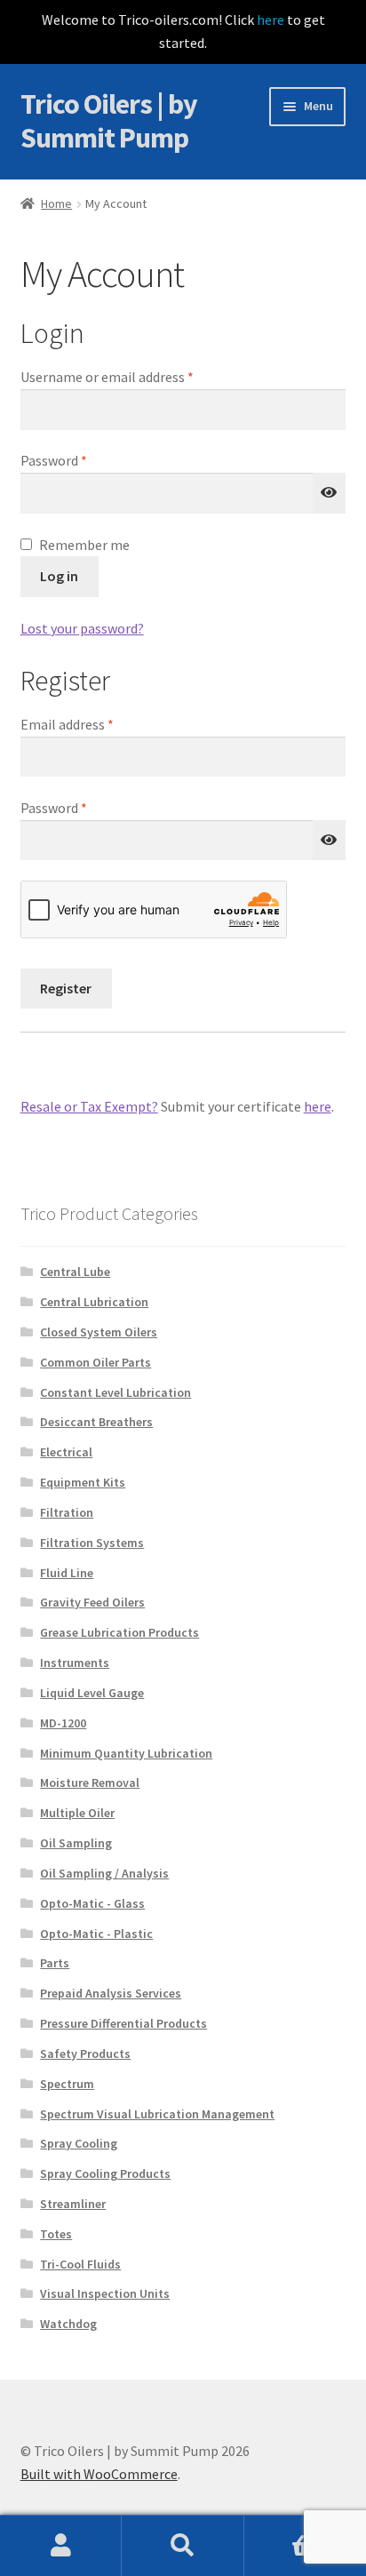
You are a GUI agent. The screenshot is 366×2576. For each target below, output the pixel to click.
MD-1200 (63, 1723)
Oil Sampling (76, 1843)
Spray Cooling (79, 2143)
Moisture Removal (90, 1782)
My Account (61, 2546)
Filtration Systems (92, 1543)
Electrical (66, 1452)
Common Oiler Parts (95, 1362)
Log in (59, 576)
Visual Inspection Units (105, 2293)
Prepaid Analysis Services (111, 1993)
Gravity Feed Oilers (92, 1602)
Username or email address (133, 376)
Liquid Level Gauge (92, 1693)
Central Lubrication (94, 1302)
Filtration (67, 1512)
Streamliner (73, 2204)
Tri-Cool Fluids (80, 2264)
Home (56, 203)
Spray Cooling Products (105, 2173)
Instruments (75, 1663)
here (271, 20)
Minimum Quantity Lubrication (126, 1753)
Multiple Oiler (77, 1813)
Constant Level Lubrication (115, 1392)
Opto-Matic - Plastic (96, 1934)
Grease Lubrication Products (119, 1632)
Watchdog (68, 2324)
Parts (55, 1963)
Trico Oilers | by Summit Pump (109, 121)
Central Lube (75, 1272)
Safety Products (85, 2054)
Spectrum (67, 2084)
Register (66, 988)
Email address (93, 724)
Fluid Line (67, 1573)
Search (183, 2546)
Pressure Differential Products (123, 2023)
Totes (56, 2234)
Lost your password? (82, 628)
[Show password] (330, 493)
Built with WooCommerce (99, 2474)
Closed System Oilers (99, 1332)
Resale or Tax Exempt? (89, 1106)
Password (80, 460)
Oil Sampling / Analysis (104, 1873)
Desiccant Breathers (96, 1422)
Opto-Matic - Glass (92, 1903)
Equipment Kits (83, 1482)
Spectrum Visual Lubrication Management (157, 2114)
